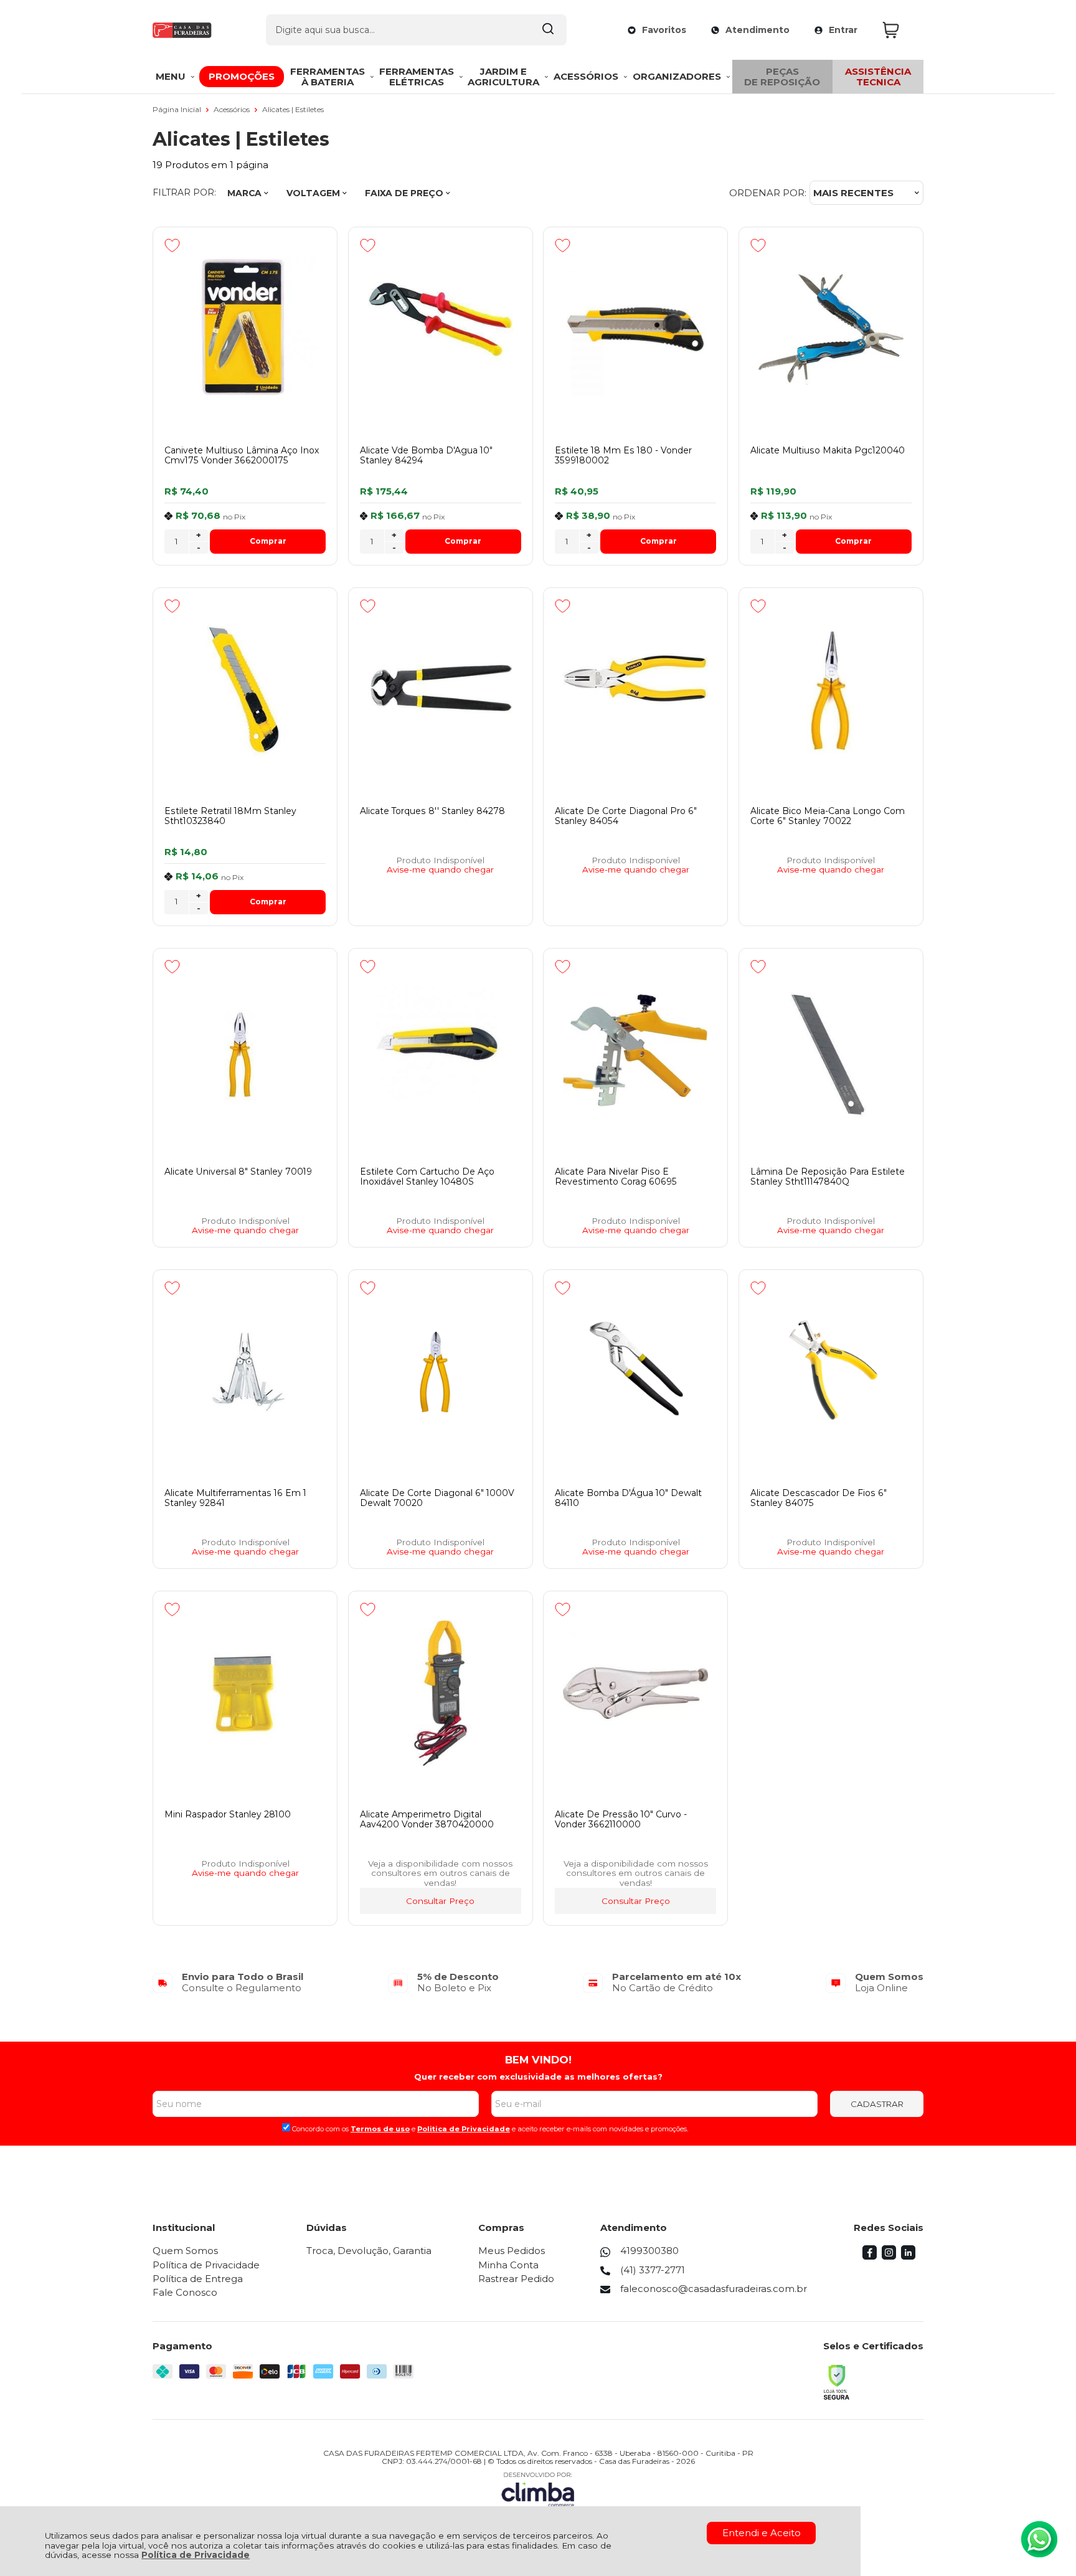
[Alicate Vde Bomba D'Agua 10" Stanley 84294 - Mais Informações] (441, 329)
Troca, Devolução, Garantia (369, 2251)
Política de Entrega (198, 2279)
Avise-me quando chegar (440, 870)
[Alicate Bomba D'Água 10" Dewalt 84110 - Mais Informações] (635, 1372)
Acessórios (233, 109)
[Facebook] (870, 2256)
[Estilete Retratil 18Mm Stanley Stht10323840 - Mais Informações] (245, 690)
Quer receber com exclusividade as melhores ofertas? (538, 2076)
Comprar (268, 541)
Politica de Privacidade (464, 2129)
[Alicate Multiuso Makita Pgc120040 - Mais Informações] (831, 329)
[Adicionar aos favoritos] (172, 245)
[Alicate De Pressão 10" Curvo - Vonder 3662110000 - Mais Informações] (635, 1693)
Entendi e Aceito (762, 2533)
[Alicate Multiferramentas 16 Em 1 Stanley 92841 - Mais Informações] (245, 1372)
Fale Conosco (185, 2292)
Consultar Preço (440, 1901)
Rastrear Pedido (516, 2279)
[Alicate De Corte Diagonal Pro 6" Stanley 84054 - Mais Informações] (635, 690)
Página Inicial (178, 109)
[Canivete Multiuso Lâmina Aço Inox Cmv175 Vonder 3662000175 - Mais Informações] (245, 329)
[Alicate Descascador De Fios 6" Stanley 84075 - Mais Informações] (831, 1372)
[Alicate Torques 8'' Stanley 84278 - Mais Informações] (441, 690)
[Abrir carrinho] (900, 30)
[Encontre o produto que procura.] (548, 30)
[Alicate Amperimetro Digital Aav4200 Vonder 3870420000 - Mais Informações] (441, 1693)
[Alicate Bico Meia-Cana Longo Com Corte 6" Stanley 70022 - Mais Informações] (831, 690)
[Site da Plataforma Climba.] (538, 2489)
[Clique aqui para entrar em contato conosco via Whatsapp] (1039, 2539)
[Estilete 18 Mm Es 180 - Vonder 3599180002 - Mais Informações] (635, 329)
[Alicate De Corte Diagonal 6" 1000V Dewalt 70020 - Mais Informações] (441, 1372)
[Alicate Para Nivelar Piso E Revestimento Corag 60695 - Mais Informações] (635, 1051)
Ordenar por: (768, 193)
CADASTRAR (877, 2104)
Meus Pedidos (512, 2251)
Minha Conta (508, 2265)
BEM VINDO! (538, 2060)
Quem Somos (185, 2251)
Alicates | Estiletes (293, 109)
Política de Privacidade (196, 2555)
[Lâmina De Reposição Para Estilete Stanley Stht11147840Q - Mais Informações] (831, 1051)
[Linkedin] (908, 2256)
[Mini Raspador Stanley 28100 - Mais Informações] (245, 1693)
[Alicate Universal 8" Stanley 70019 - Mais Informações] (245, 1051)
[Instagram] (889, 2256)
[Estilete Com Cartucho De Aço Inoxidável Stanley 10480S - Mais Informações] (441, 1051)
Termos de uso (380, 2129)
